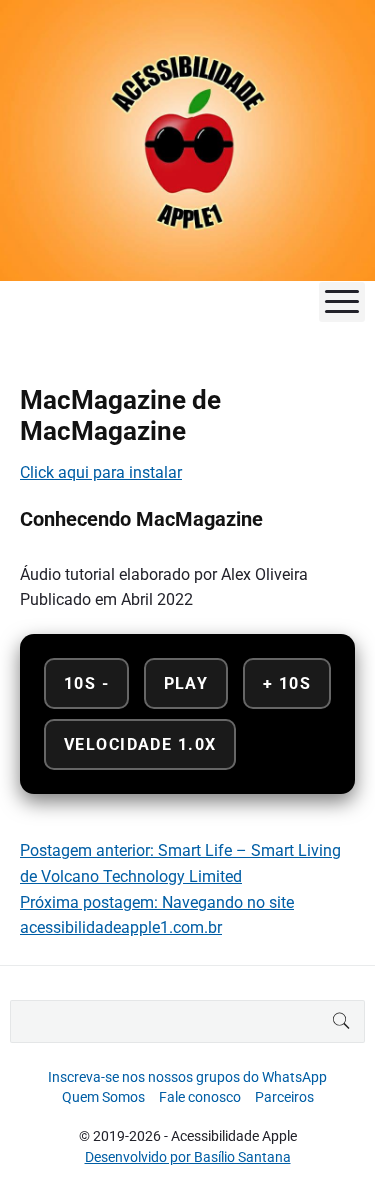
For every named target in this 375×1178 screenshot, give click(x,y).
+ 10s (287, 683)
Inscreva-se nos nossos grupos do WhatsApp (187, 1077)
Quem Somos (103, 1097)
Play (186, 683)
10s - (86, 683)
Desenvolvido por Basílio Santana (188, 1157)
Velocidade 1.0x (140, 744)
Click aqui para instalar (101, 472)
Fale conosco (200, 1097)
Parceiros (284, 1097)
